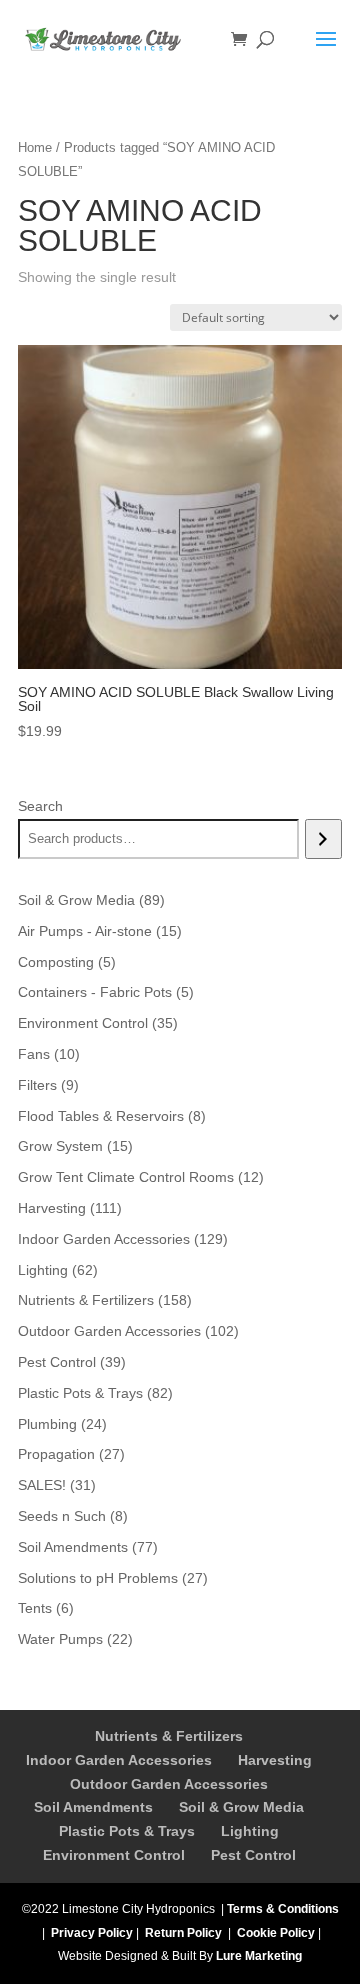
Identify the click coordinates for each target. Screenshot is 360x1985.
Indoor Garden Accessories (119, 1760)
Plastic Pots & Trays (127, 1831)
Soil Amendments (93, 1807)
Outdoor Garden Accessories (169, 1784)
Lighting (250, 1831)
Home (35, 147)
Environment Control (114, 1855)
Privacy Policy (92, 1933)
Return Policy (183, 1933)
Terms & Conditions (283, 1909)
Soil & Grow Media (241, 1807)
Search (40, 806)
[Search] (323, 839)
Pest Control (253, 1855)
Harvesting (275, 1760)
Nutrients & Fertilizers (169, 1736)
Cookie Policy (276, 1933)
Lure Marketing (259, 1956)
